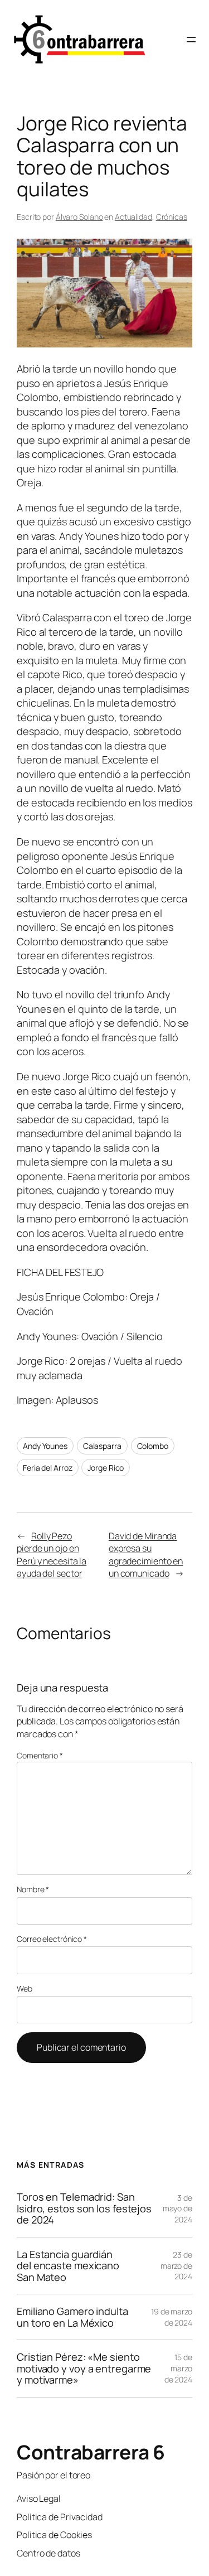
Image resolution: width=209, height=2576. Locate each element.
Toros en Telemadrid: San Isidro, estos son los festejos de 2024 (84, 2208)
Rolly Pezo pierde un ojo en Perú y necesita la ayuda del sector (52, 1555)
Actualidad (133, 217)
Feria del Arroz (48, 1468)
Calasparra (102, 1446)
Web (25, 1988)
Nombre (33, 1889)
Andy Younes (45, 1446)
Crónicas (172, 217)
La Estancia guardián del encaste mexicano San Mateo (68, 2266)
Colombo (153, 1446)
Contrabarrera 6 (91, 2452)
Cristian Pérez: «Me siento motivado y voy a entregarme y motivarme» (84, 2368)
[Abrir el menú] (191, 40)
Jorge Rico (106, 1468)
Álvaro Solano (79, 217)
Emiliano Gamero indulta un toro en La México (72, 2317)
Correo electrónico (52, 1939)
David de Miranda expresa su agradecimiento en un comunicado (146, 1555)
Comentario (40, 1755)
